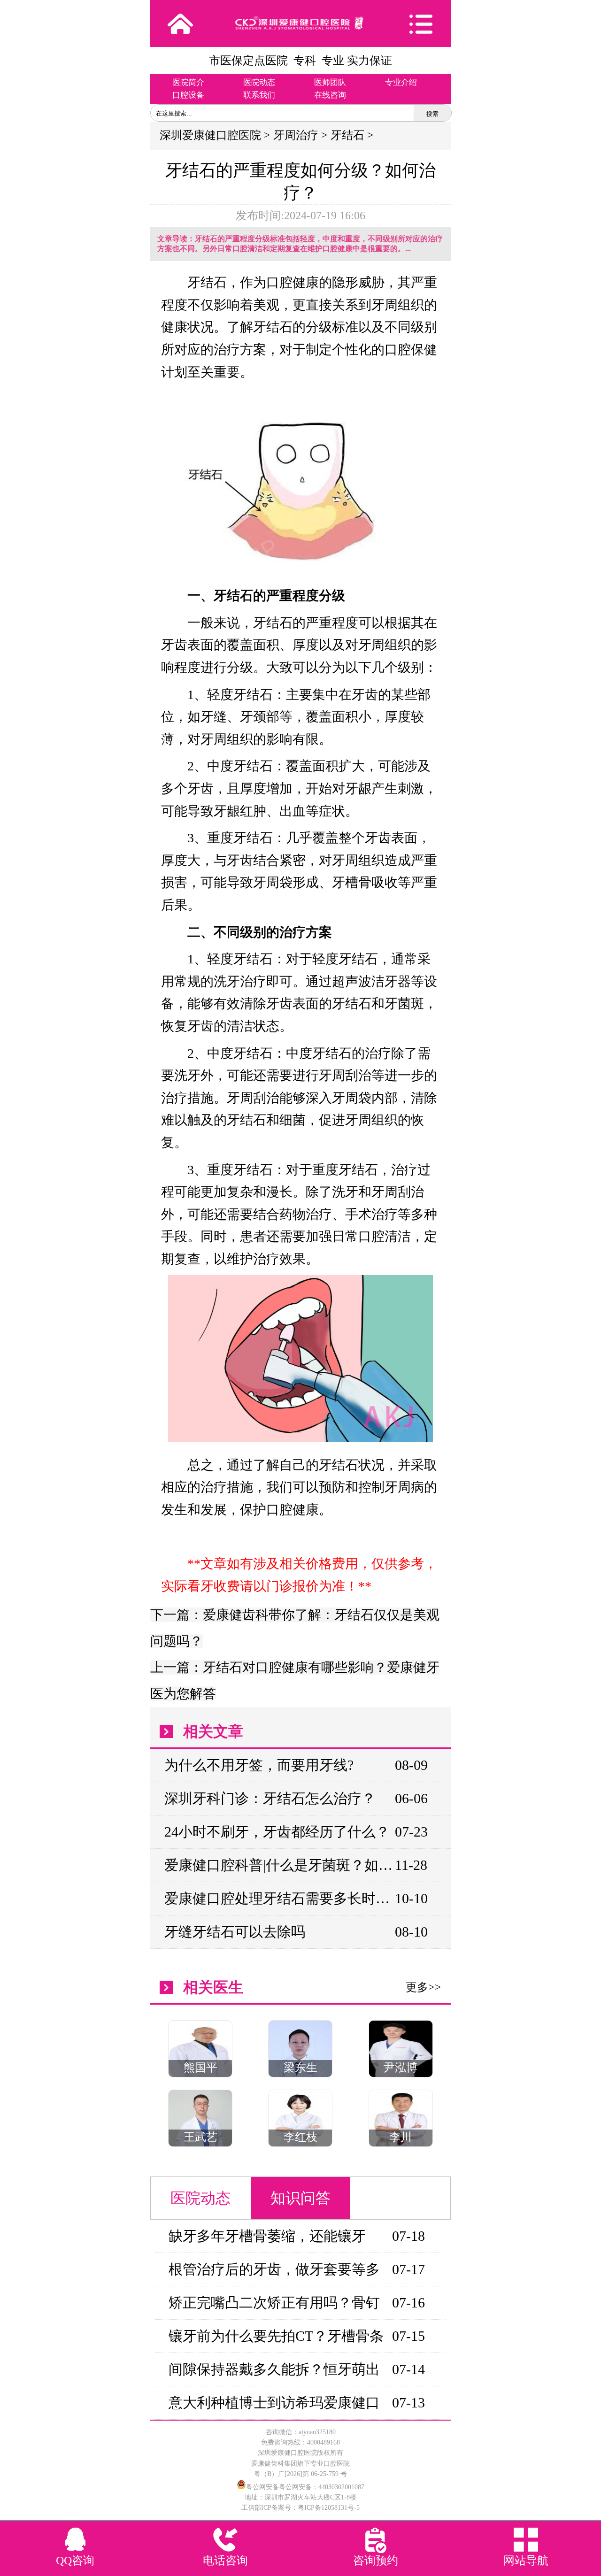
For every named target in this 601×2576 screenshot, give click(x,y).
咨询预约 (376, 2561)
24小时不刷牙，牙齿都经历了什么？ (277, 1832)
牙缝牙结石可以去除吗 (235, 1932)
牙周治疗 (296, 135)
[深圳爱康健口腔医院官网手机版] (300, 23)
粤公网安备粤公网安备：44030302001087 (305, 2487)
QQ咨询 (75, 2561)
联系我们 (259, 95)
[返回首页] (180, 23)
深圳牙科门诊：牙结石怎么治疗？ (270, 1798)
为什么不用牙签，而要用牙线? (259, 1765)
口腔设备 (188, 95)
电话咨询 (225, 2561)
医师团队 (330, 82)
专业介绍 (401, 82)
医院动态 (259, 82)
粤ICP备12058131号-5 (329, 2508)
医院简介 (188, 82)
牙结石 (347, 135)
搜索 (432, 114)
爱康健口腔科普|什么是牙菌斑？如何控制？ (279, 1865)
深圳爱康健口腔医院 (210, 135)
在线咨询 (330, 95)
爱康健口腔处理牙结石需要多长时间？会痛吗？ (279, 1898)
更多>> (424, 1987)
